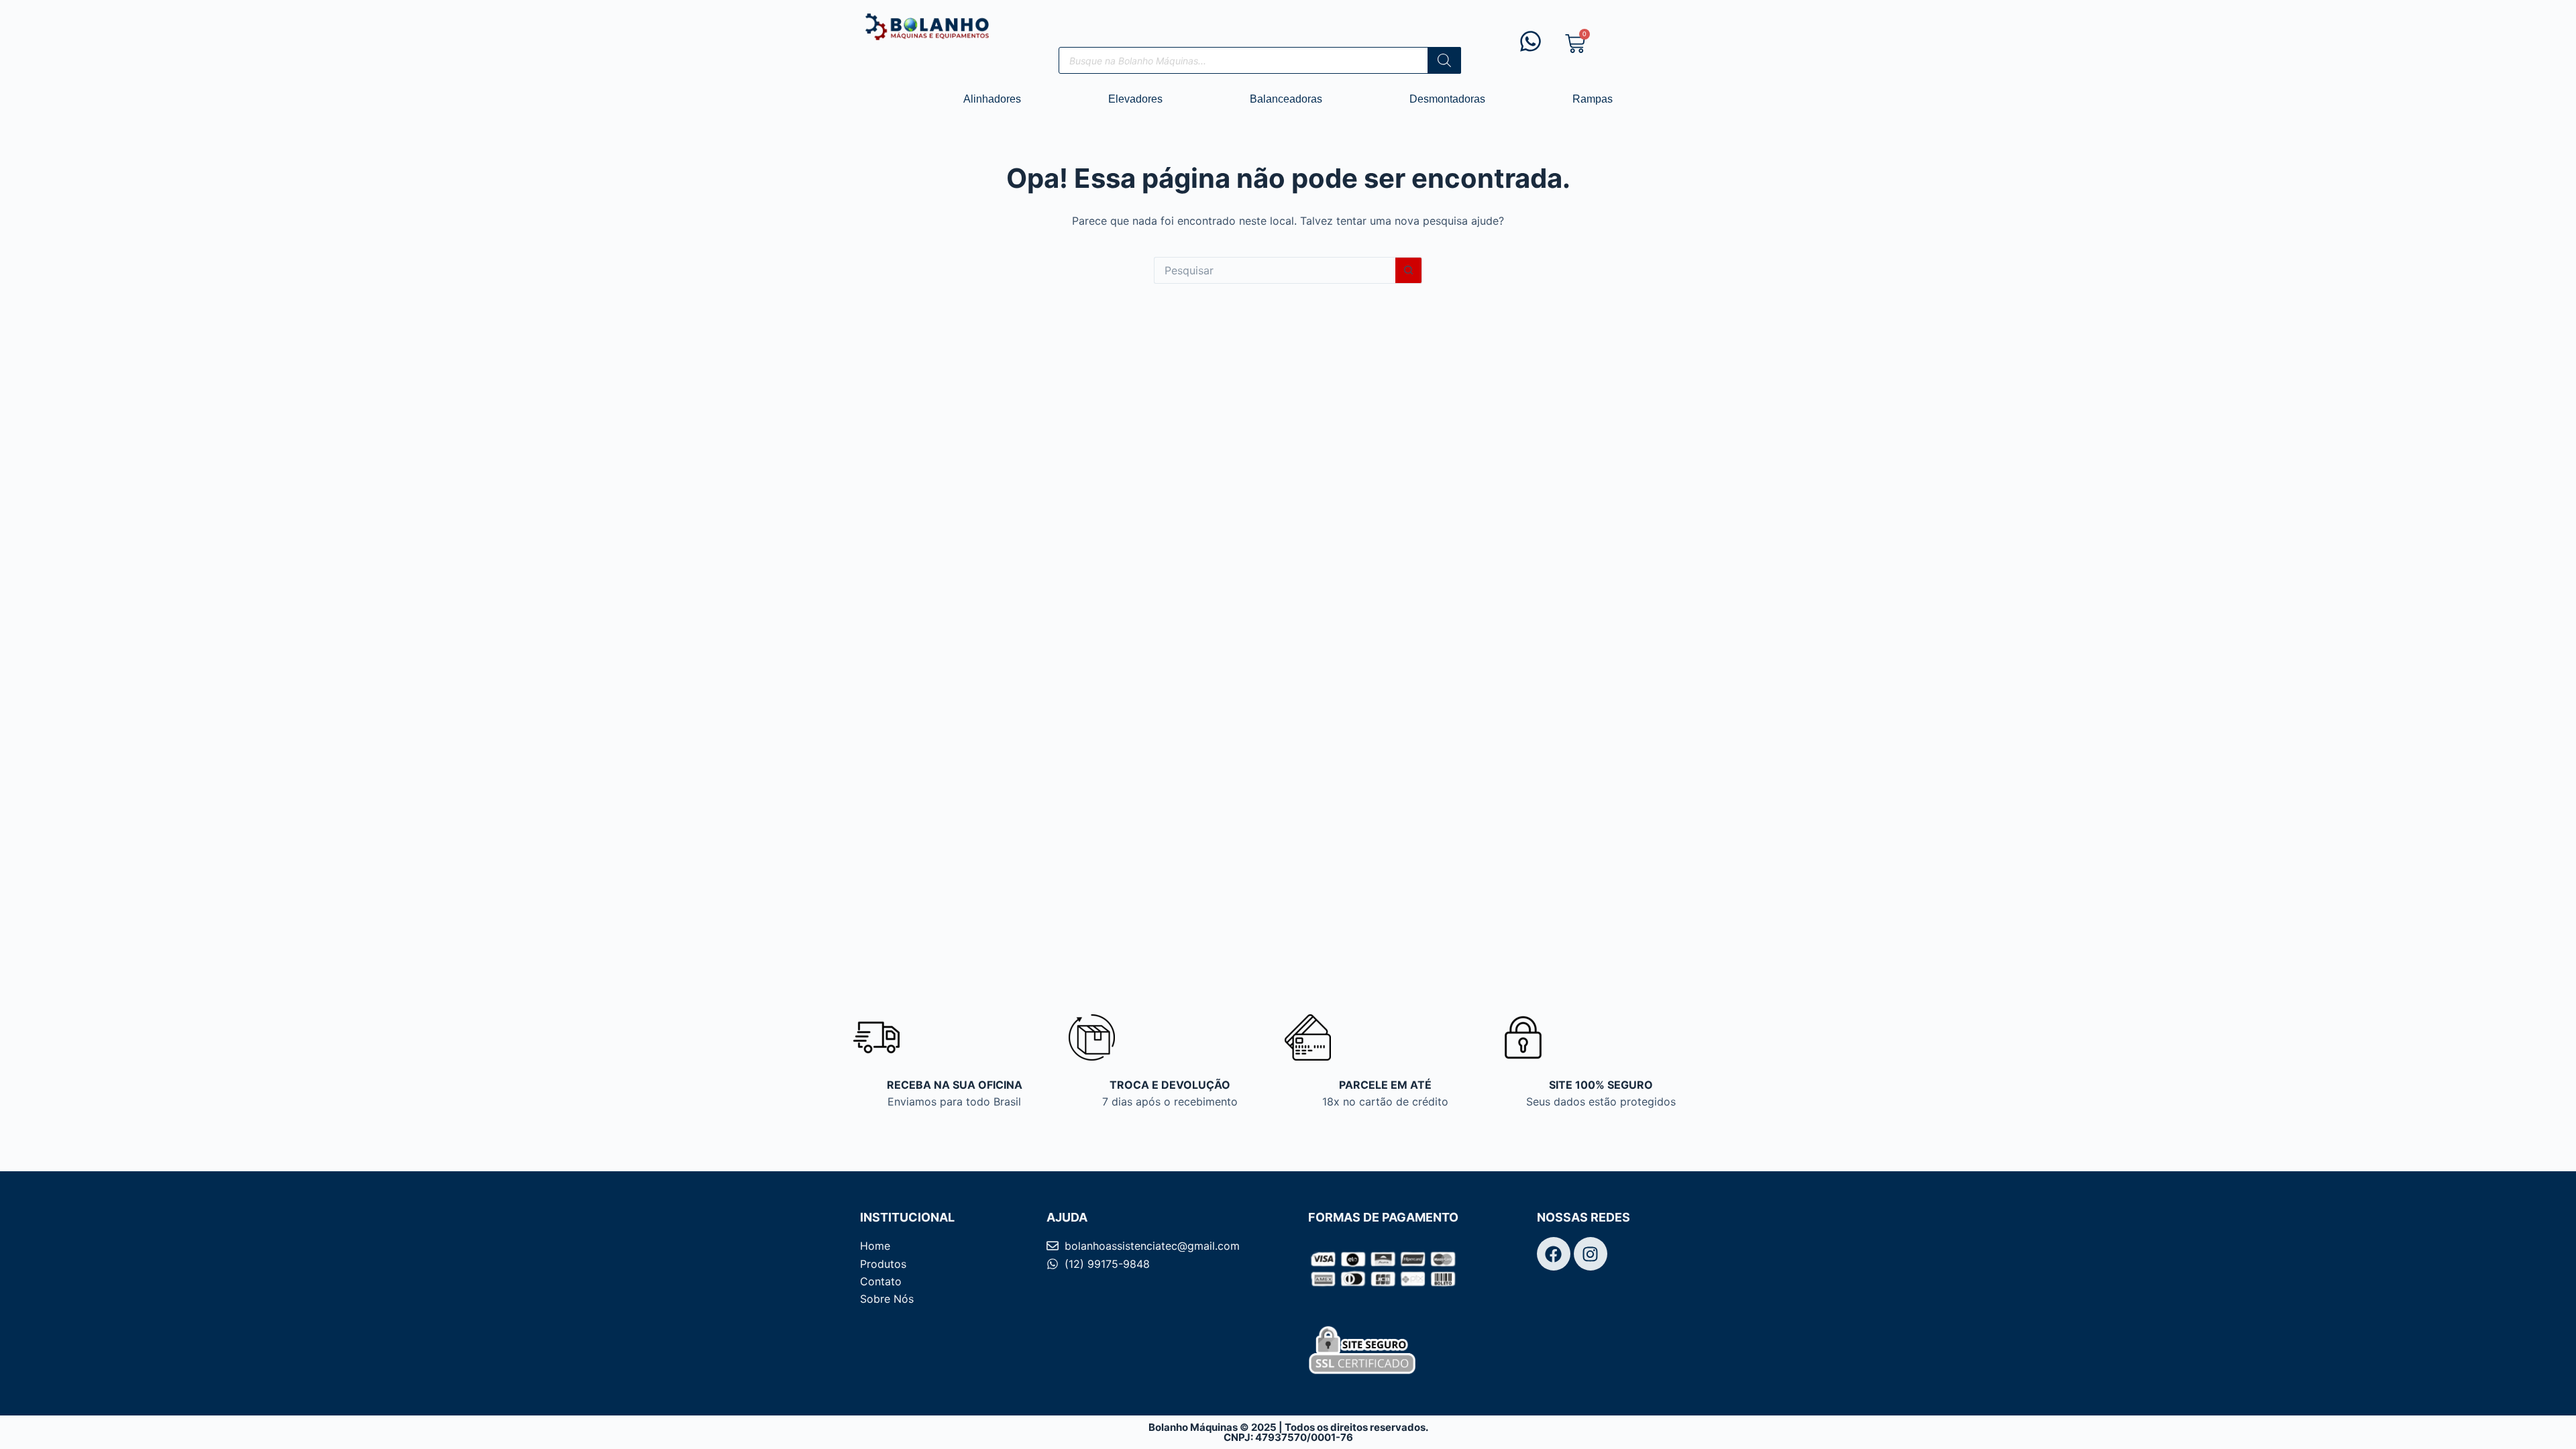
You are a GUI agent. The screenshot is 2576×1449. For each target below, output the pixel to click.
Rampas (1593, 99)
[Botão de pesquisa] (1409, 270)
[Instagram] (1591, 1254)
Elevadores (1135, 99)
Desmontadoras (1447, 99)
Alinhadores (992, 99)
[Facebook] (1554, 1254)
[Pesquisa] (1444, 60)
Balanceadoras (1286, 99)
